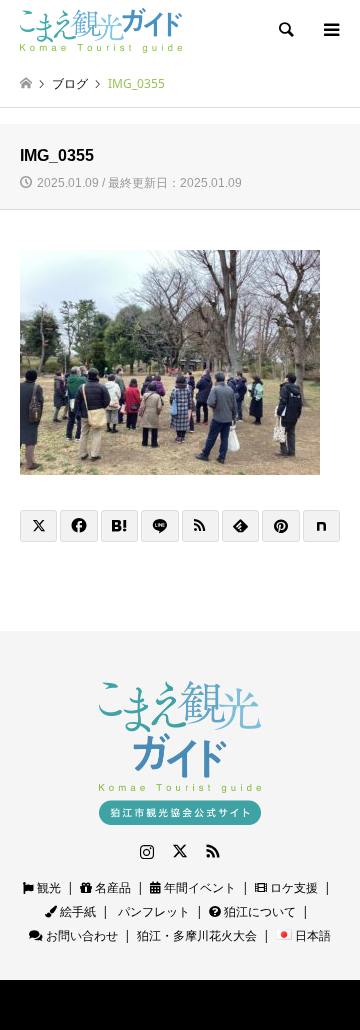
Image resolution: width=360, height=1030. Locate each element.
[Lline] (159, 526)
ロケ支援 (292, 887)
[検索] (285, 30)
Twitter (180, 851)
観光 (47, 887)
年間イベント (198, 887)
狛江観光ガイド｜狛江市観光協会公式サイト (135, 1005)
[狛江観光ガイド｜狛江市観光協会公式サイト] (101, 29)
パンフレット (152, 911)
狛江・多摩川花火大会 (197, 935)
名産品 (111, 887)
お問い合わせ (80, 935)
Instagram (147, 851)
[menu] (330, 30)
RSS (213, 851)
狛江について (258, 911)
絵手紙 (76, 911)
